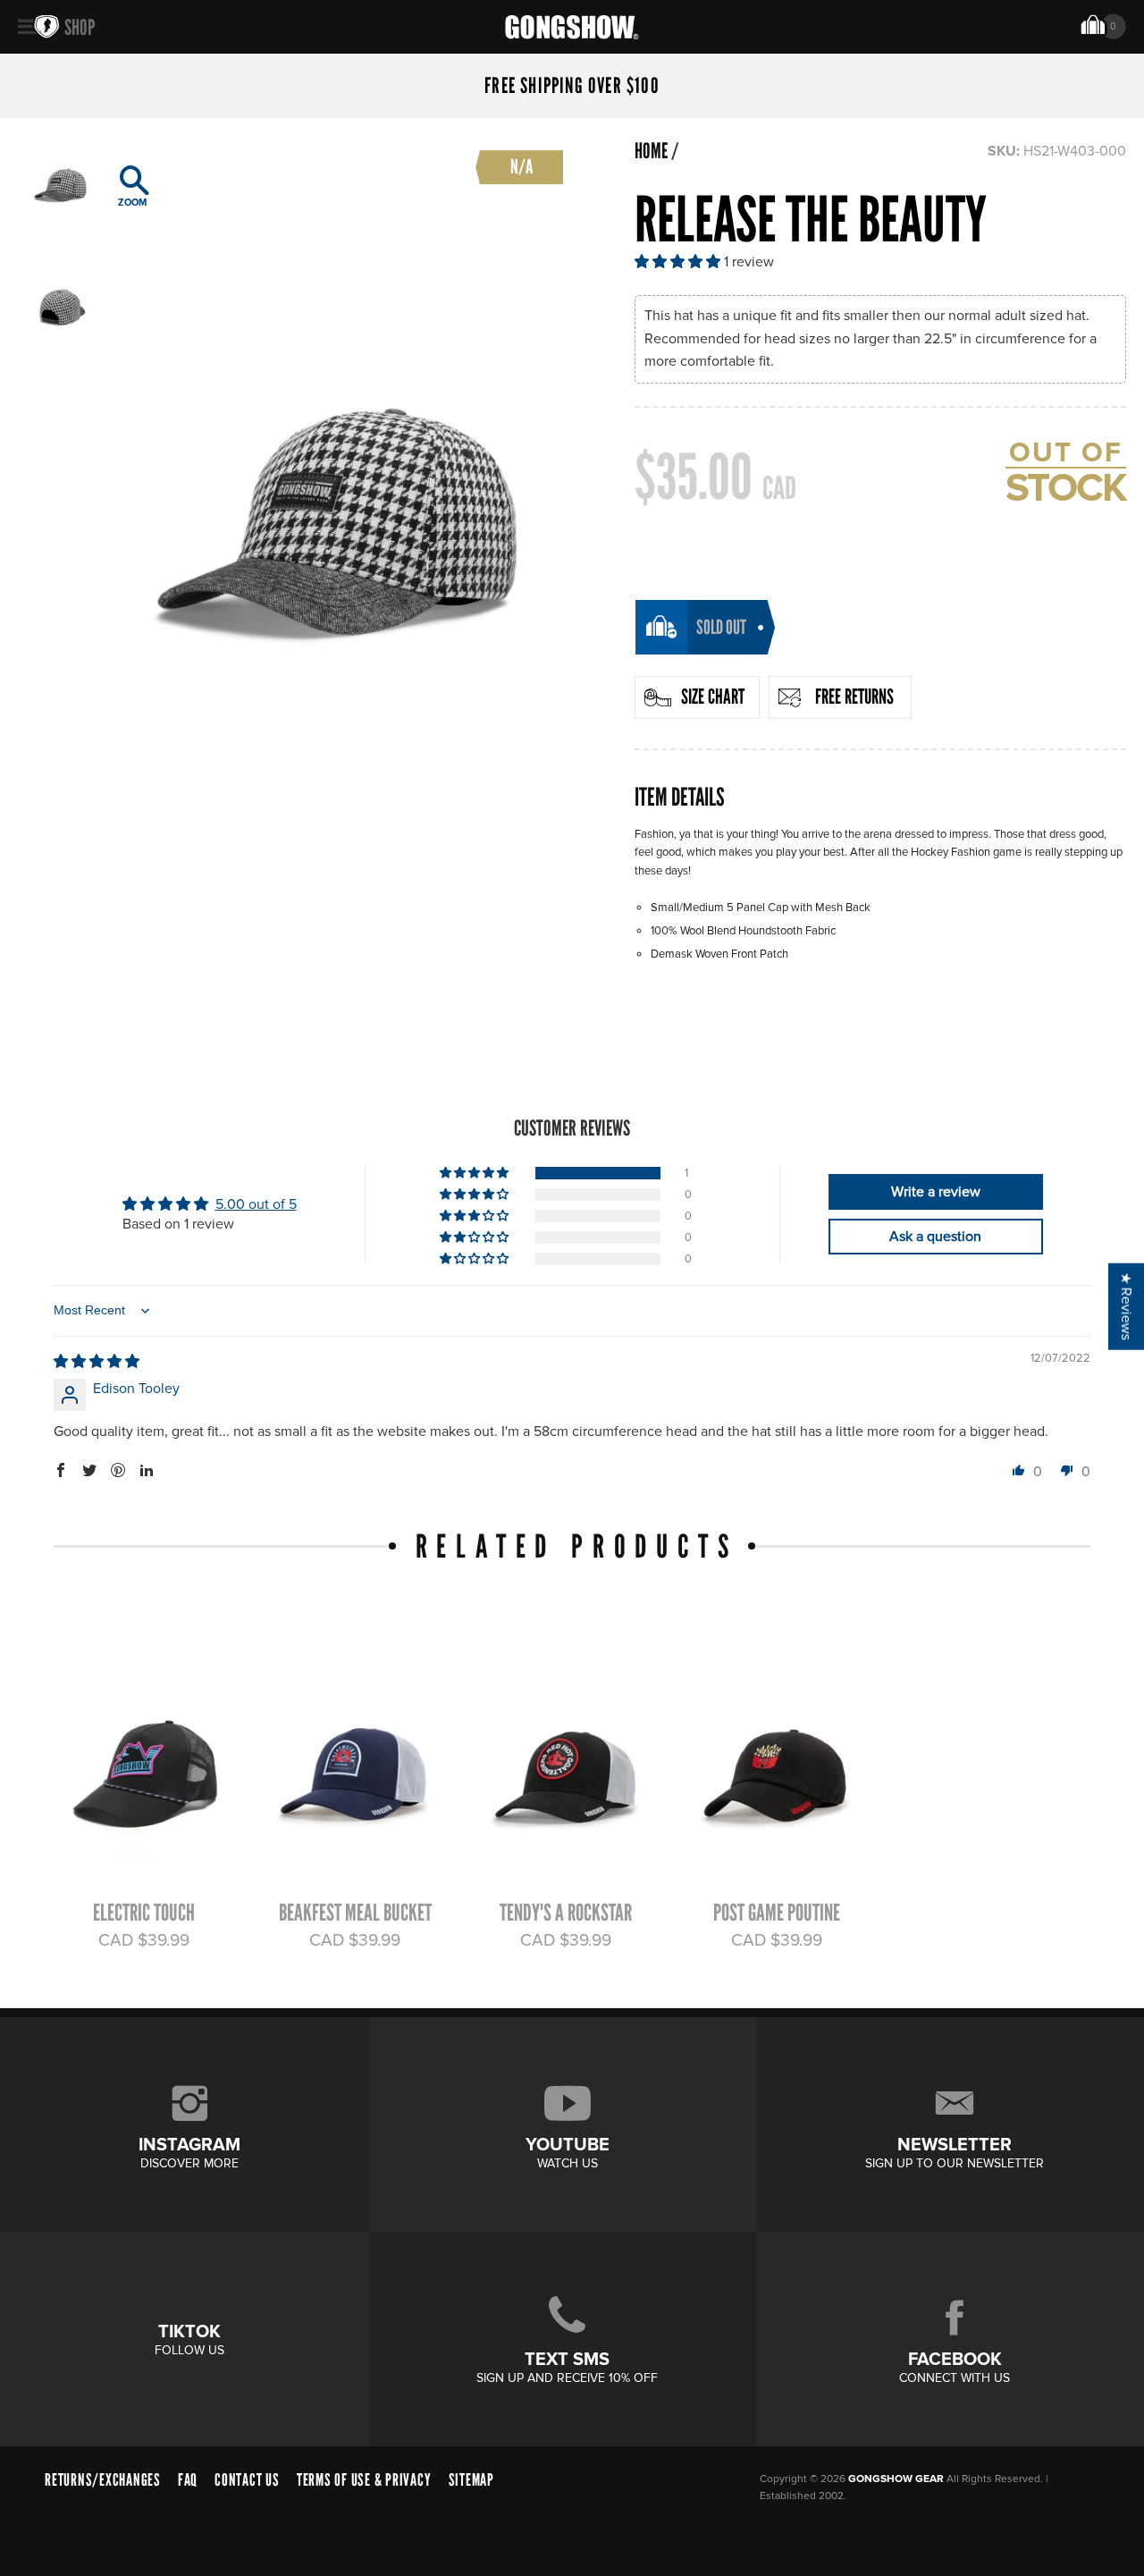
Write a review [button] (936, 1192)
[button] (679, 262)
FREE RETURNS (854, 697)
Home (651, 151)
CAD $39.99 (144, 1940)
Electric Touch (144, 1913)
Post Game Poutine (777, 1913)
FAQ (188, 2480)
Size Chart (713, 697)
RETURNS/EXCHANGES (103, 2480)
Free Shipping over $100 (572, 86)
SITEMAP (471, 2480)
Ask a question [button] (935, 1237)
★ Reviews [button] (1126, 1306)
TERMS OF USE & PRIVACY (364, 2480)
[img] (97, 1362)
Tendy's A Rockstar (566, 1913)
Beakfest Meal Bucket (355, 1913)
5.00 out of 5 (256, 1204)
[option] (337, 478)
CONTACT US (247, 2480)
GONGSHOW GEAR (896, 2479)
